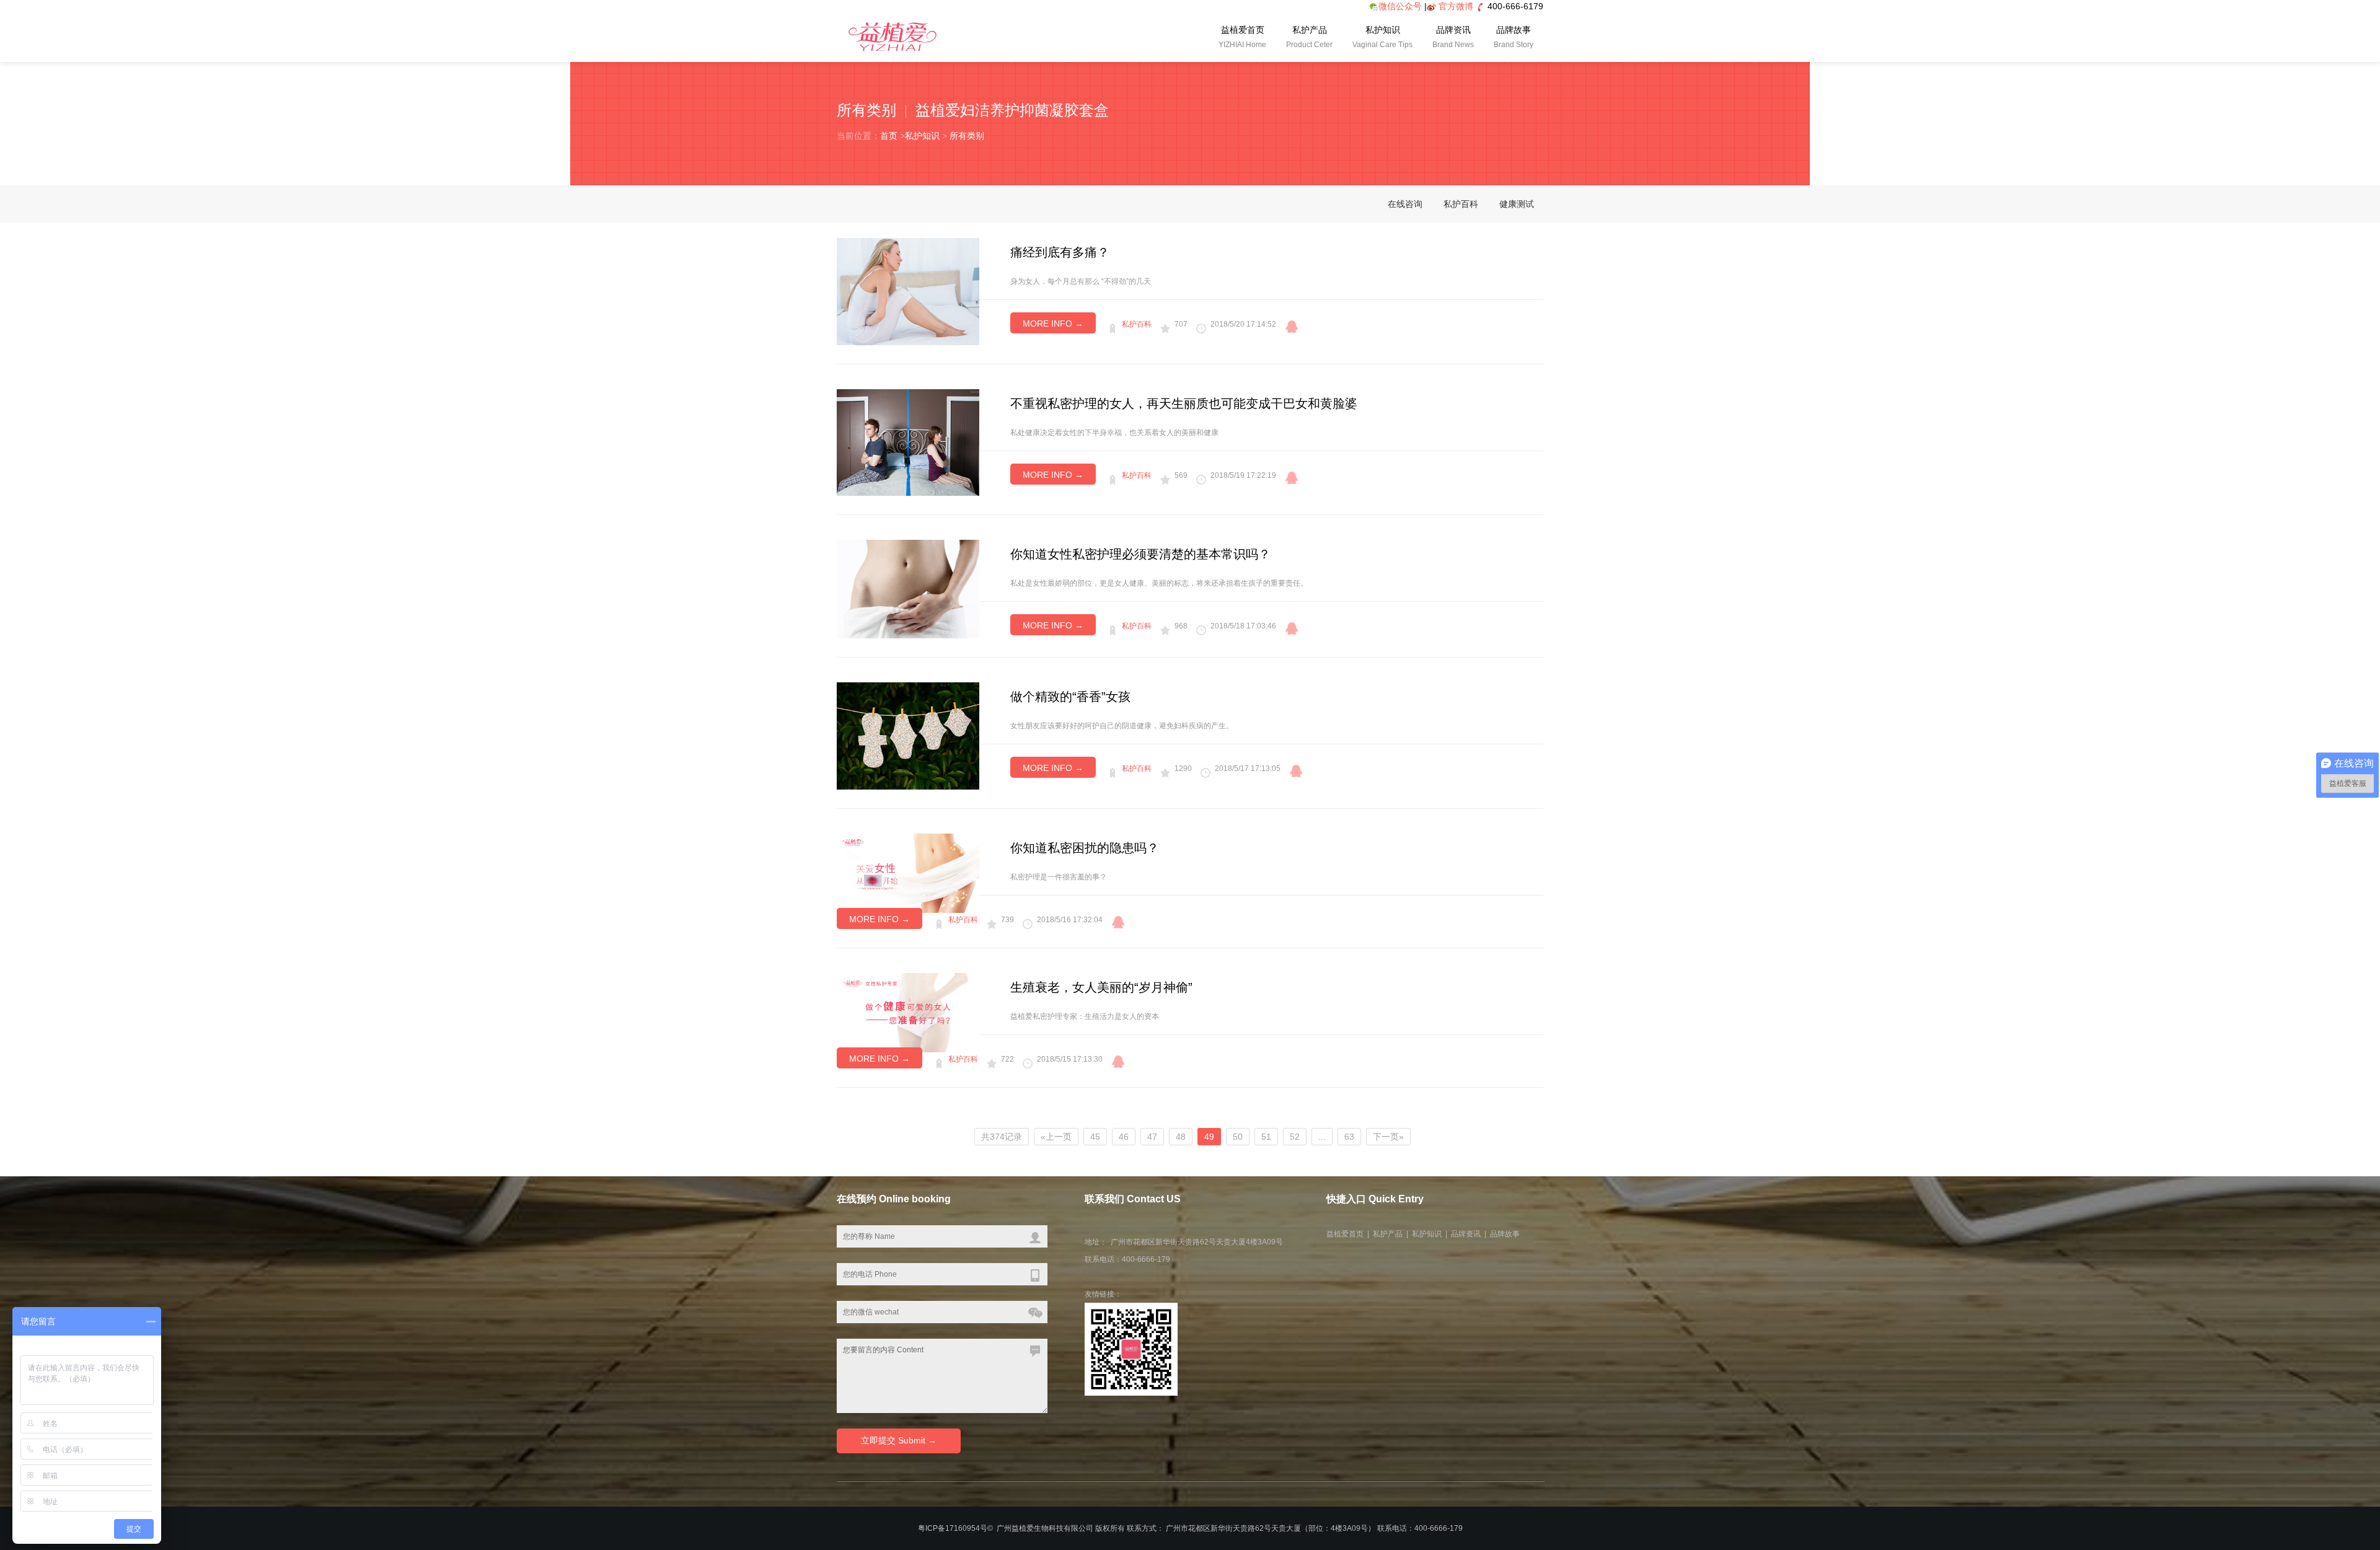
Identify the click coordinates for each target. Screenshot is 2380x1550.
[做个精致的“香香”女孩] (908, 735)
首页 (889, 136)
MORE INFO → (1053, 324)
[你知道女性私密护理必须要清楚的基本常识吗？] (908, 588)
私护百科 (1461, 204)
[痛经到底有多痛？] (908, 291)
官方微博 (1456, 6)
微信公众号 (1400, 6)
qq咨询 (1292, 327)
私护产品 (1309, 37)
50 (1238, 1137)
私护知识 (1382, 37)
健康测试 (1517, 204)
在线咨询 (1405, 204)
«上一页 (1056, 1137)
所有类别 (967, 136)
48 (1181, 1137)
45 (1095, 1137)
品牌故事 (1514, 37)
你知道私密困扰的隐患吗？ (1085, 848)
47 (1152, 1137)
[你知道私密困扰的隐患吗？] (908, 872)
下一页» (1388, 1137)
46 (1124, 1137)
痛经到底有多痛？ (1060, 252)
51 (1266, 1137)
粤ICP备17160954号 (953, 1528)
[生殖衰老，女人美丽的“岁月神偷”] (908, 1011)
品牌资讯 (1453, 37)
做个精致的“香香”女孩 (1070, 697)
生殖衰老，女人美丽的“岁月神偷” (1101, 987)
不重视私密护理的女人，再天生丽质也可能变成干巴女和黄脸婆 (1184, 403)
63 (1349, 1137)
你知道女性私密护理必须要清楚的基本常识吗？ (1140, 554)
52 (1295, 1137)
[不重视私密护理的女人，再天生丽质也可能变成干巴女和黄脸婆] (908, 441)
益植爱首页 (1242, 37)
